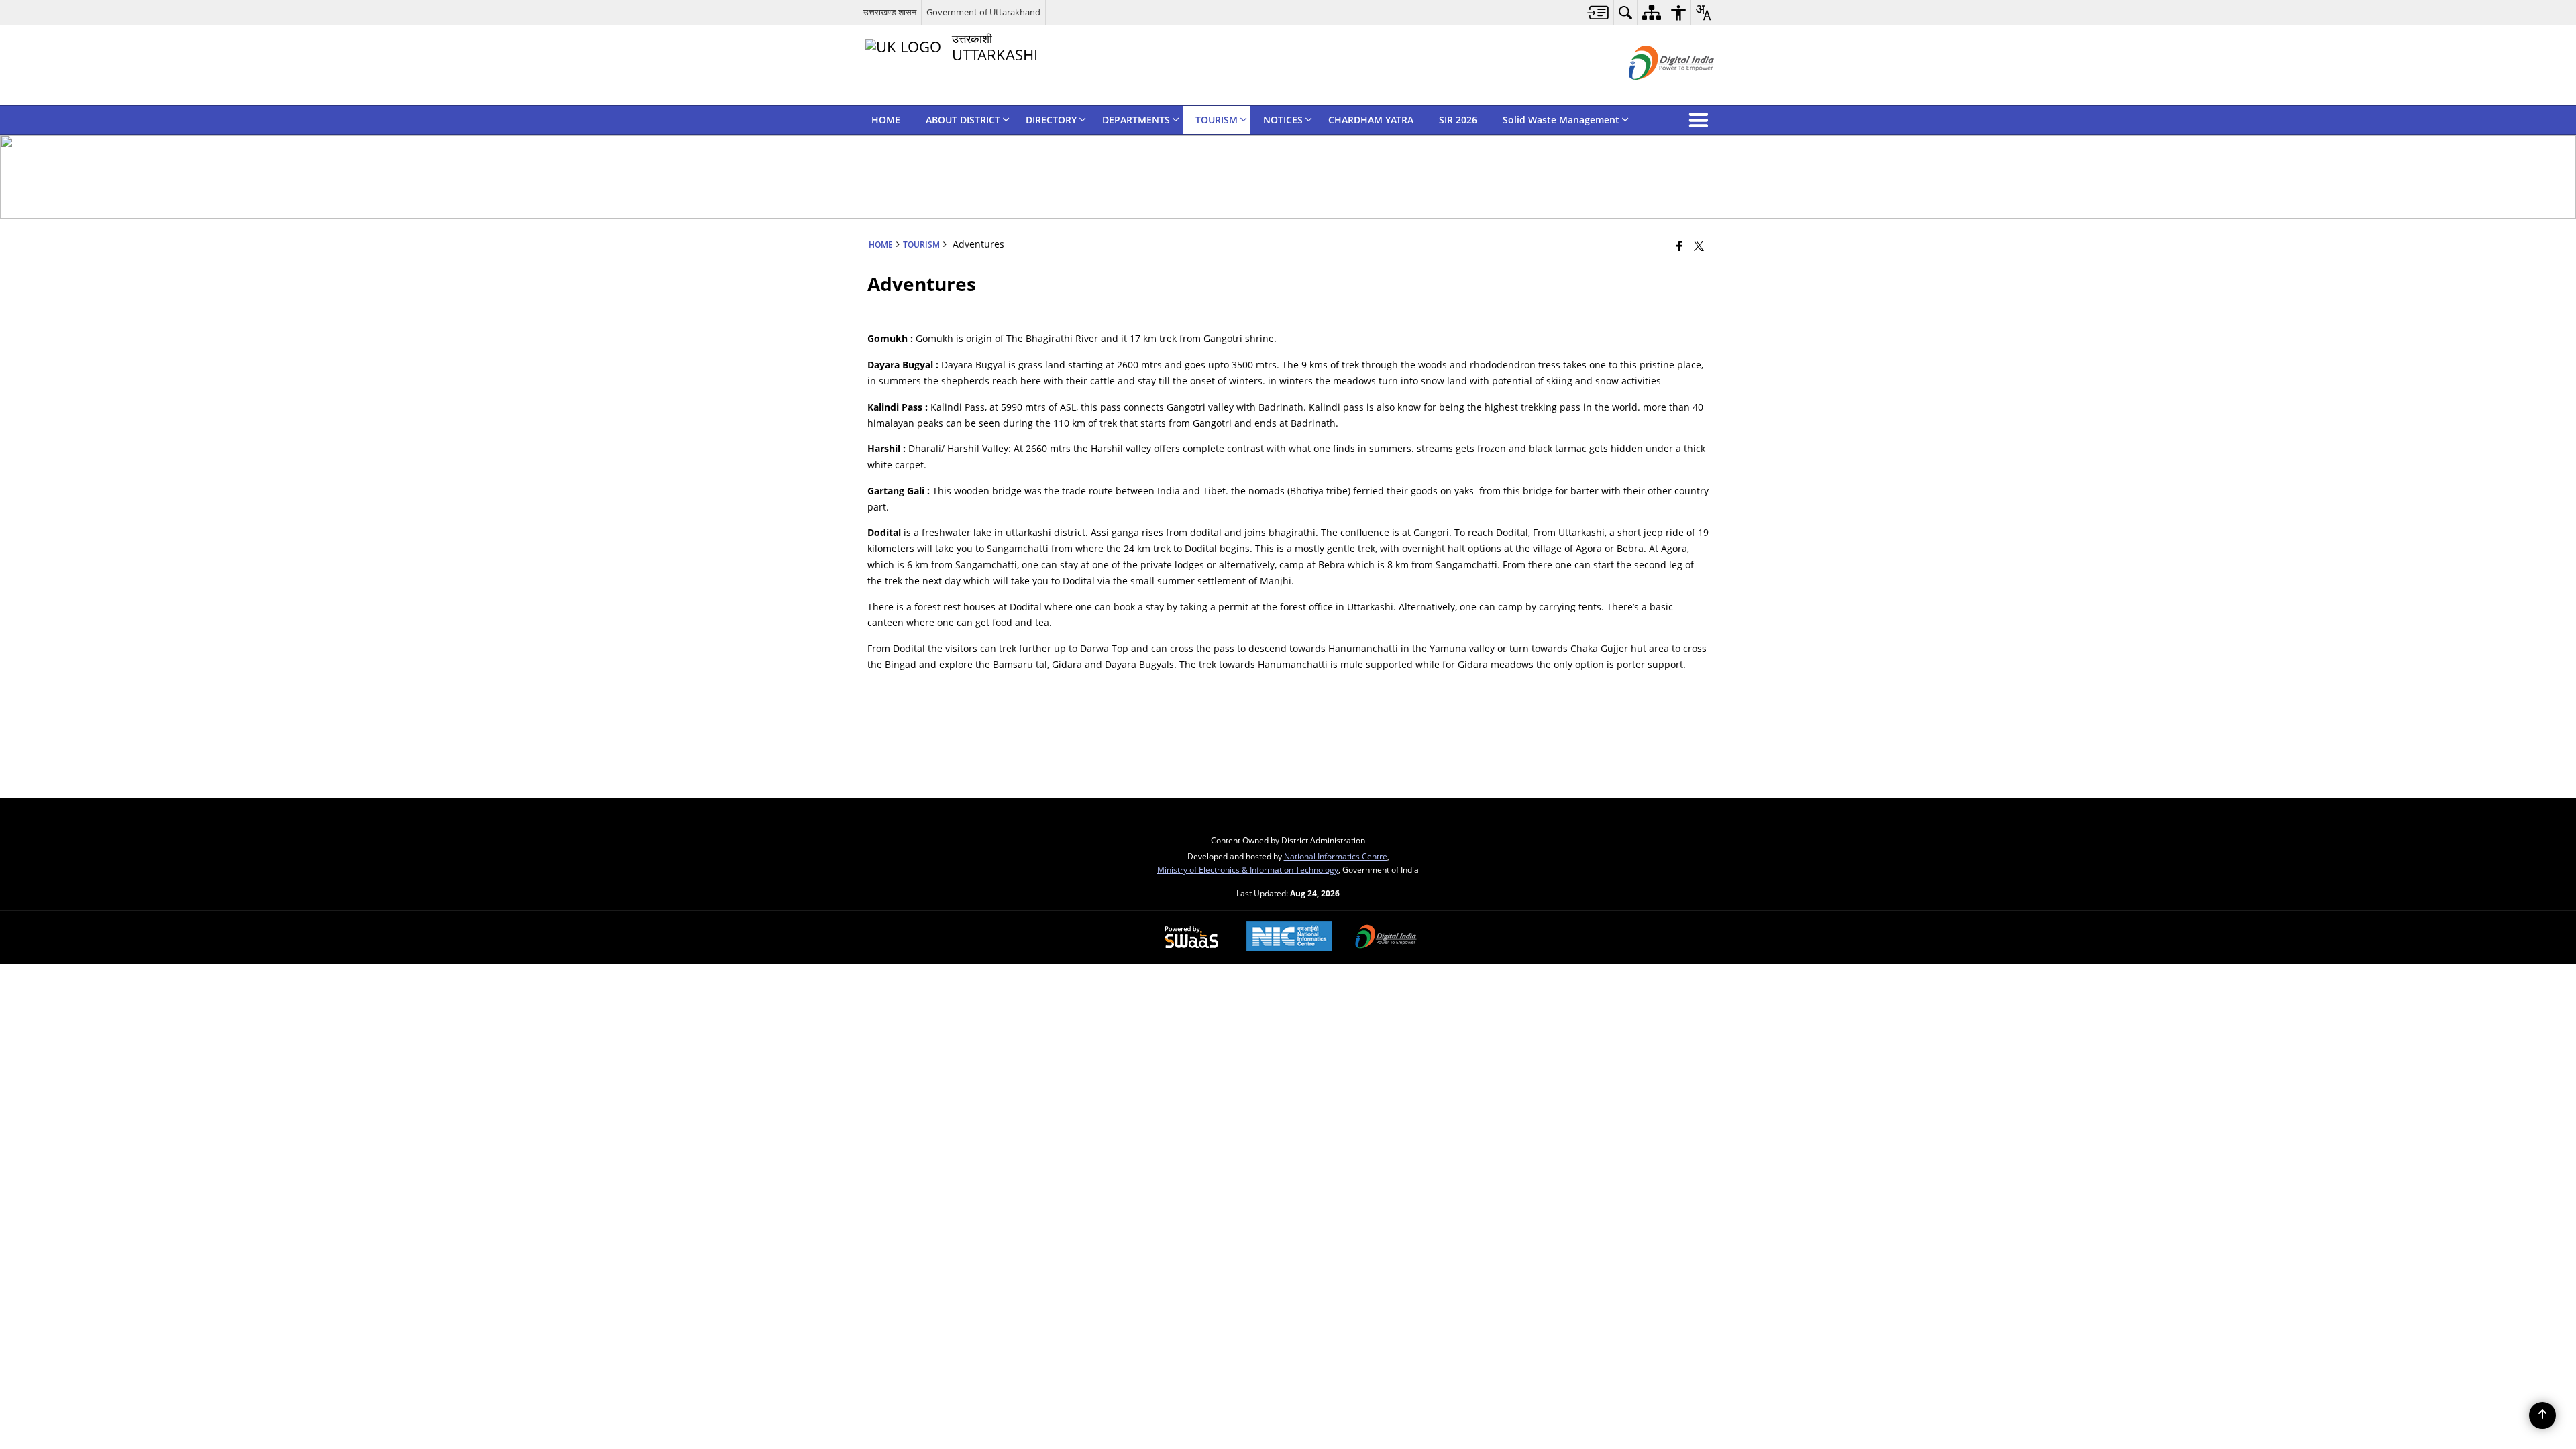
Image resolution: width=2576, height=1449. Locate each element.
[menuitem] (1598, 12)
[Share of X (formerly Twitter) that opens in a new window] (1699, 246)
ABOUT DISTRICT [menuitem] (963, 120)
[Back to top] (2542, 1415)
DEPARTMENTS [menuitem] (1136, 120)
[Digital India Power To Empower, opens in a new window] (1386, 938)
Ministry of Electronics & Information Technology (1248, 869)
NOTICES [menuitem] (1283, 120)
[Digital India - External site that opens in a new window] (1655, 91)
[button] (1701, 120)
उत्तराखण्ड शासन (890, 12)
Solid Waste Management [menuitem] (1561, 120)
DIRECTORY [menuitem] (1051, 120)
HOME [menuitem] (886, 120)
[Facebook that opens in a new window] (1679, 246)
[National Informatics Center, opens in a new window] (1289, 937)
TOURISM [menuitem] (1217, 120)
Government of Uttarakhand (983, 12)
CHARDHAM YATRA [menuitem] (1371, 120)
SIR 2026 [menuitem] (1458, 120)
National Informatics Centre (1336, 856)
